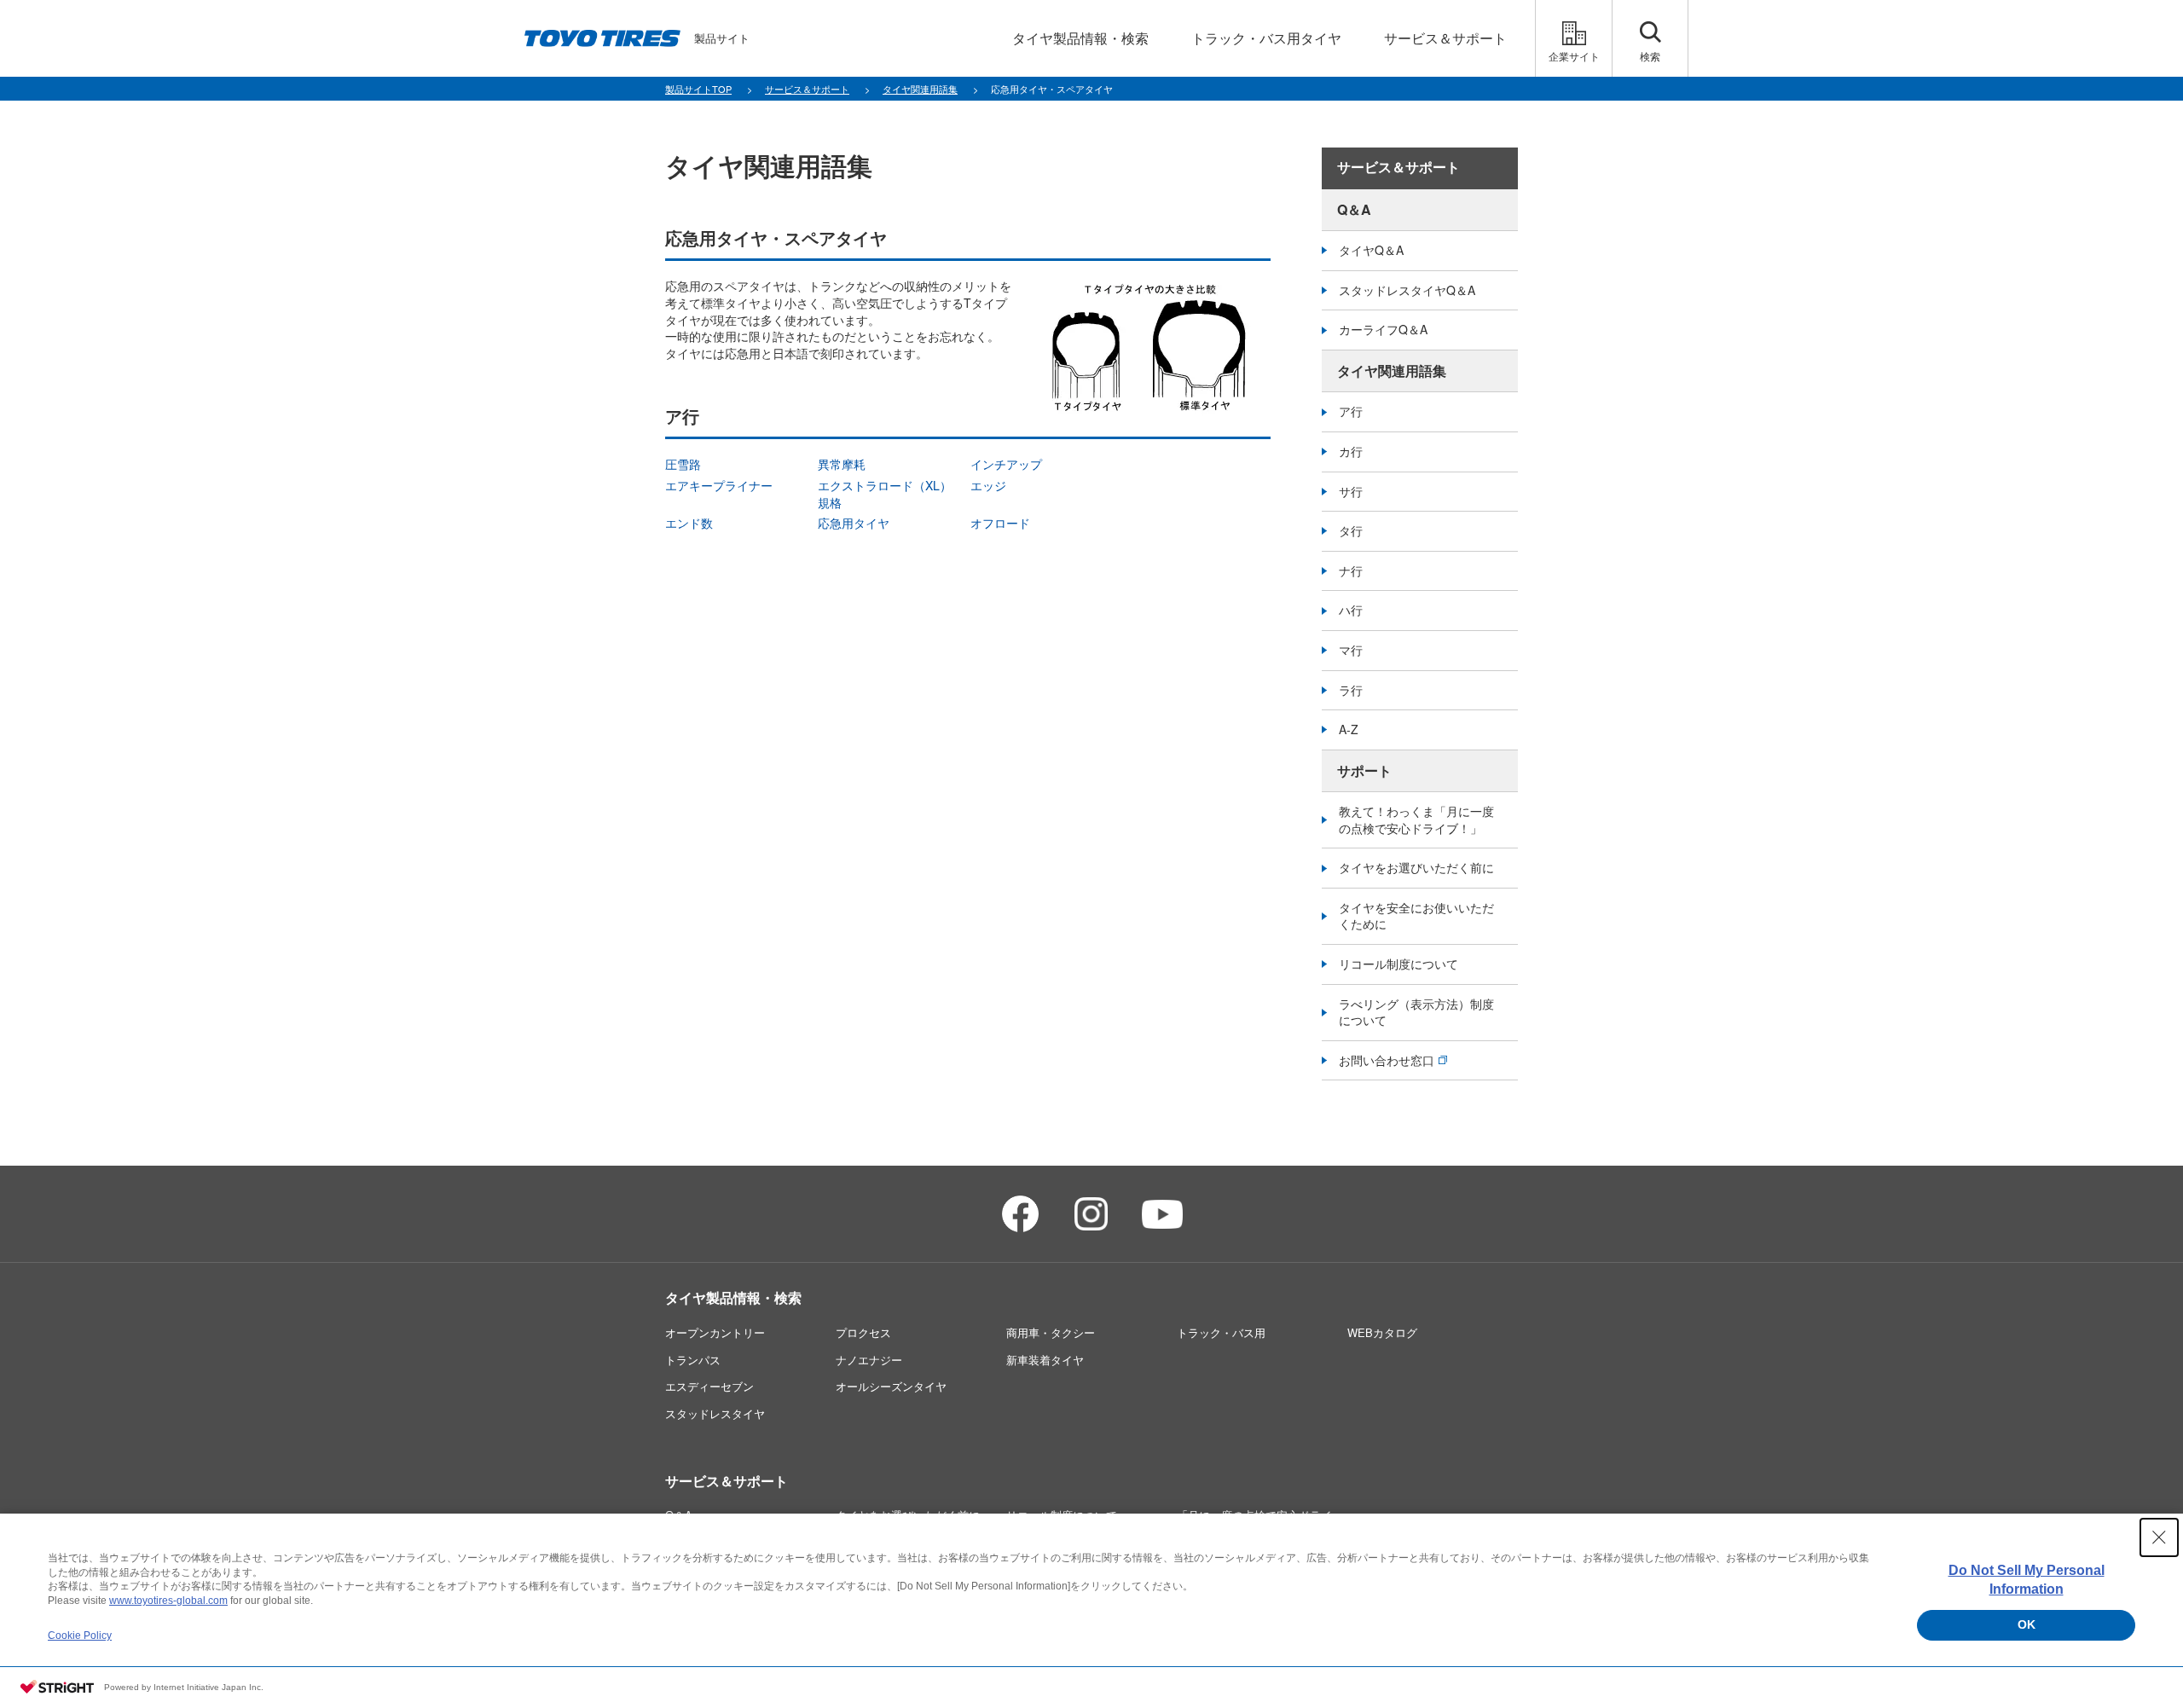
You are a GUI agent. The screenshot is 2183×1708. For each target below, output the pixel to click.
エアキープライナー (719, 485)
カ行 (1351, 451)
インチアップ (1006, 464)
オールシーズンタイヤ (891, 1386)
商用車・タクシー (1051, 1332)
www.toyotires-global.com (168, 1601)
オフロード (1000, 523)
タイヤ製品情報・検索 (733, 1297)
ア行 (1351, 411)
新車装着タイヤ (1045, 1360)
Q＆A (1354, 209)
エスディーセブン (709, 1386)
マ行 (1351, 650)
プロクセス (863, 1332)
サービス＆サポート (1398, 168)
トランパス (693, 1360)
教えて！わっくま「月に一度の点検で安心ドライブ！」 (1416, 819)
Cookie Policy (80, 1636)
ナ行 (1351, 570)
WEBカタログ (1382, 1332)
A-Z (1349, 729)
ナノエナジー (869, 1360)
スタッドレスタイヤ (715, 1413)
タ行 (1351, 530)
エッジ (988, 485)
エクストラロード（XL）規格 (885, 494)
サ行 (1351, 491)
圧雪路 (683, 464)
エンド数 (689, 523)
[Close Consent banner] (2159, 1537)
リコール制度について (1398, 964)
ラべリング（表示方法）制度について (1416, 1012)
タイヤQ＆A (1371, 250)
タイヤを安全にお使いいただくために (1416, 916)
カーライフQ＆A (1383, 329)
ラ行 (1351, 690)
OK (2027, 1624)
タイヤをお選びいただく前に (1416, 867)
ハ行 (1351, 610)
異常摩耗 (842, 464)
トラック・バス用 (1221, 1332)
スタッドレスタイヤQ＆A (1407, 290)
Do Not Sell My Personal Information (2027, 1580)
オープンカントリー (715, 1332)
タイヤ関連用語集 (1392, 371)
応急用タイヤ (854, 523)
